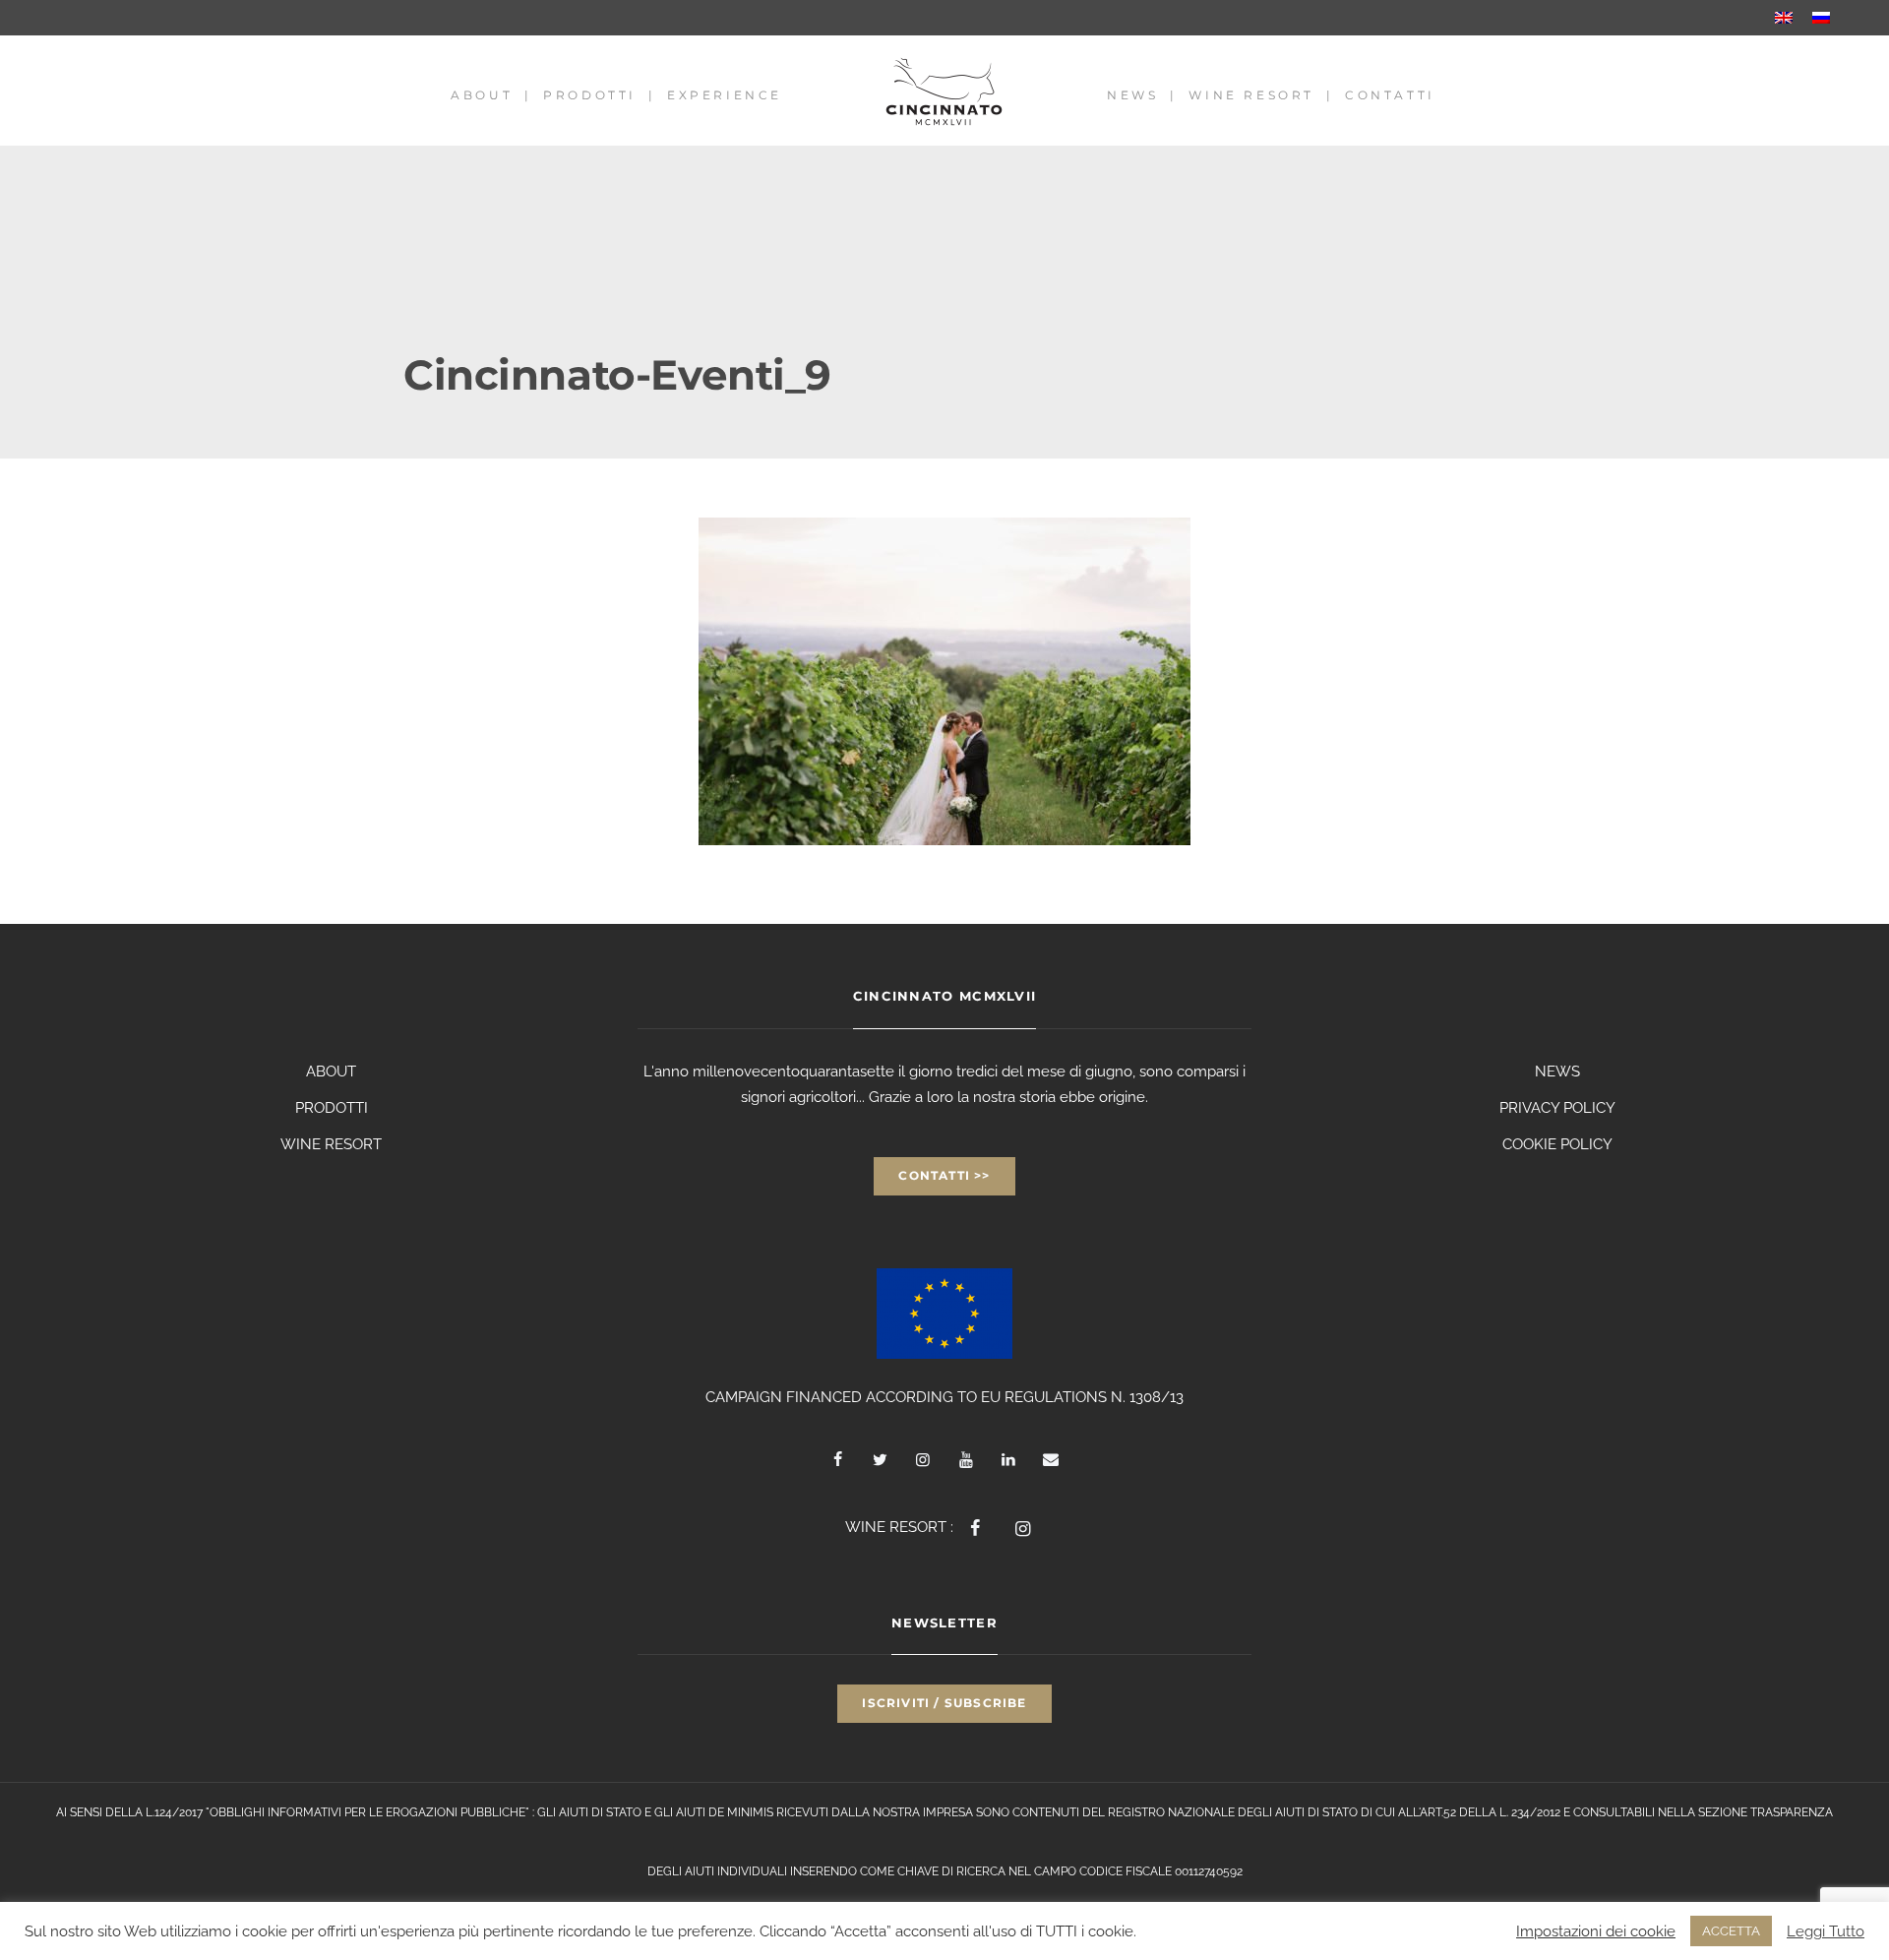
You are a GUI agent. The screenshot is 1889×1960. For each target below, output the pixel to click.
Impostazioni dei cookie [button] (1596, 1931)
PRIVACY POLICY (1557, 1108)
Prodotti (590, 95)
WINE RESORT (331, 1144)
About (482, 95)
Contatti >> (944, 1175)
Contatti (1390, 95)
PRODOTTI (332, 1108)
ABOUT (331, 1072)
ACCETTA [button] (1731, 1931)
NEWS (1557, 1072)
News (1132, 95)
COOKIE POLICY (1557, 1144)
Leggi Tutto (1826, 1931)
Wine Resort (1251, 95)
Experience (725, 95)
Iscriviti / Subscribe (944, 1703)
